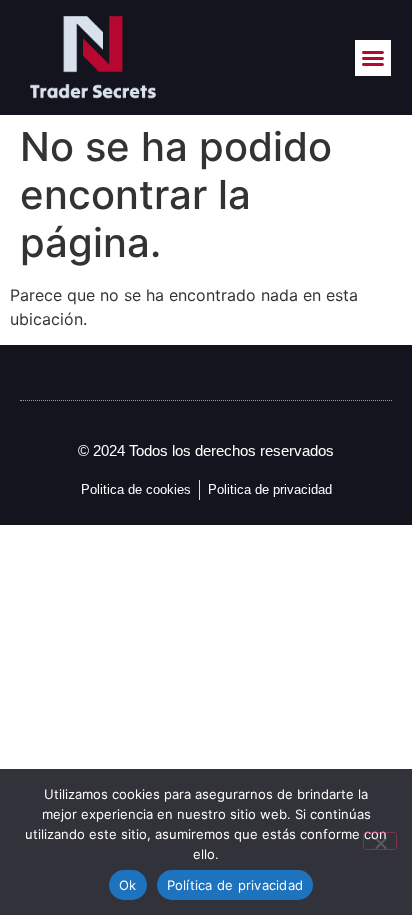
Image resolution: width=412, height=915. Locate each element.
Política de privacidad (235, 885)
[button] (373, 58)
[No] (380, 841)
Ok (128, 885)
